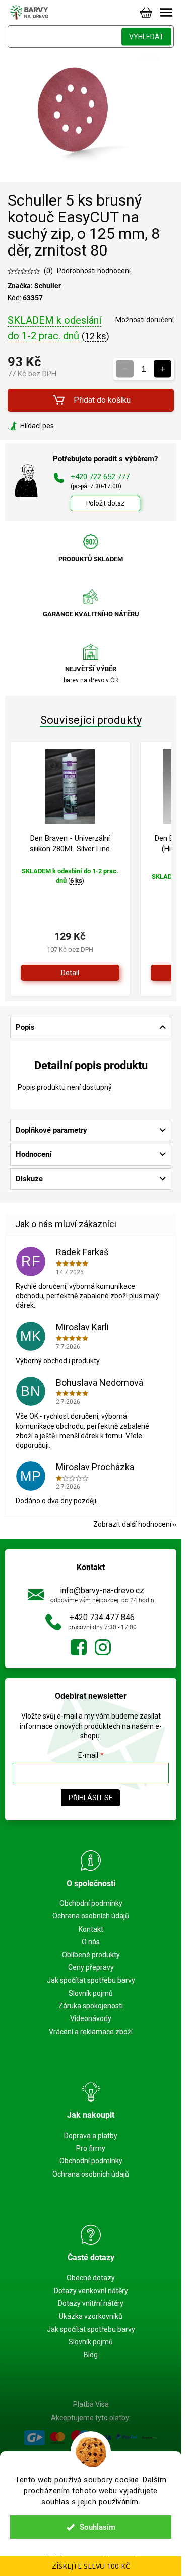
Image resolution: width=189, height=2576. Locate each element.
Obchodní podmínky (91, 1903)
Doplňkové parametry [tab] (51, 1130)
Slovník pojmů (91, 1993)
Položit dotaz (105, 503)
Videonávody (91, 2018)
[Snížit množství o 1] (125, 369)
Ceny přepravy (91, 1967)
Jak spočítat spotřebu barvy (91, 1980)
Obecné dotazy (91, 2278)
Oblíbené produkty (91, 1955)
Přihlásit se (91, 1798)
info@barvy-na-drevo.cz (102, 1590)
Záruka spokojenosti (91, 2006)
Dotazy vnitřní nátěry (91, 2303)
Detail (70, 973)
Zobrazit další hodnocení (132, 1524)
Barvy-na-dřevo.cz (79, 1647)
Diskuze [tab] (29, 1179)
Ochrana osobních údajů (91, 1916)
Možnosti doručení (145, 320)
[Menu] (166, 13)
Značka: (34, 286)
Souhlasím (98, 2527)
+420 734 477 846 (102, 1617)
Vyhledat (146, 37)
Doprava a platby (91, 2136)
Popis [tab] (25, 1027)
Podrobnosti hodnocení (94, 271)
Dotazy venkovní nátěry (91, 2291)
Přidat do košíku (102, 400)
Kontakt (91, 1929)
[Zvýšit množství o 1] (163, 369)
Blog (91, 2355)
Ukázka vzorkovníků (91, 2316)
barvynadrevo (103, 1647)
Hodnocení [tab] (34, 1154)
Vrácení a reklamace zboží (91, 2032)
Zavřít (62, 426)
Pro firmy (91, 2148)
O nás (91, 1942)
